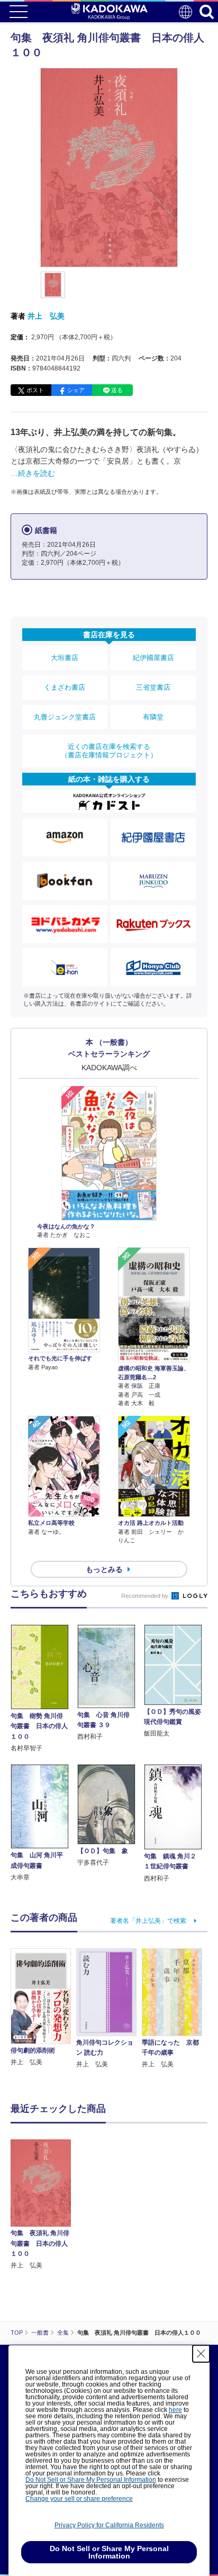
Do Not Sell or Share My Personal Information (91, 2480)
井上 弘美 (46, 316)
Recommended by (146, 1596)
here (175, 2410)
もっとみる (104, 1569)
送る (117, 390)
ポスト (35, 390)
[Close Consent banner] (201, 2354)
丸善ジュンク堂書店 (65, 717)
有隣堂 (153, 717)
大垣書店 (65, 658)
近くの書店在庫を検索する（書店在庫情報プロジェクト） (109, 751)
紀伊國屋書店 (153, 658)
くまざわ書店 (65, 687)
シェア (76, 390)
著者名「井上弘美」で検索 (148, 1921)
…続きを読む (33, 473)
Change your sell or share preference (79, 2499)
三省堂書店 (153, 687)
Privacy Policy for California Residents (109, 2525)
